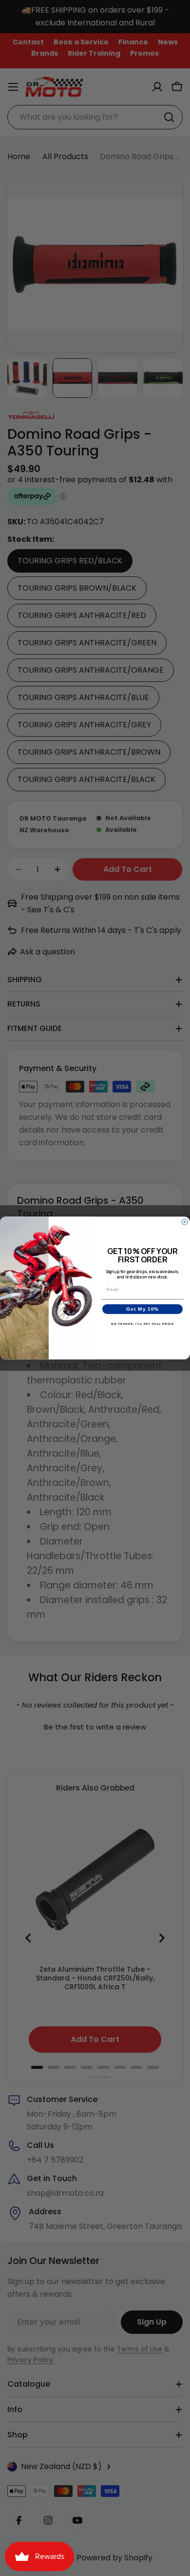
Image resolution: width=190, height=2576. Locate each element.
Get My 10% (142, 1309)
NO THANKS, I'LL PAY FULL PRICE (142, 1324)
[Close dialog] (185, 1222)
